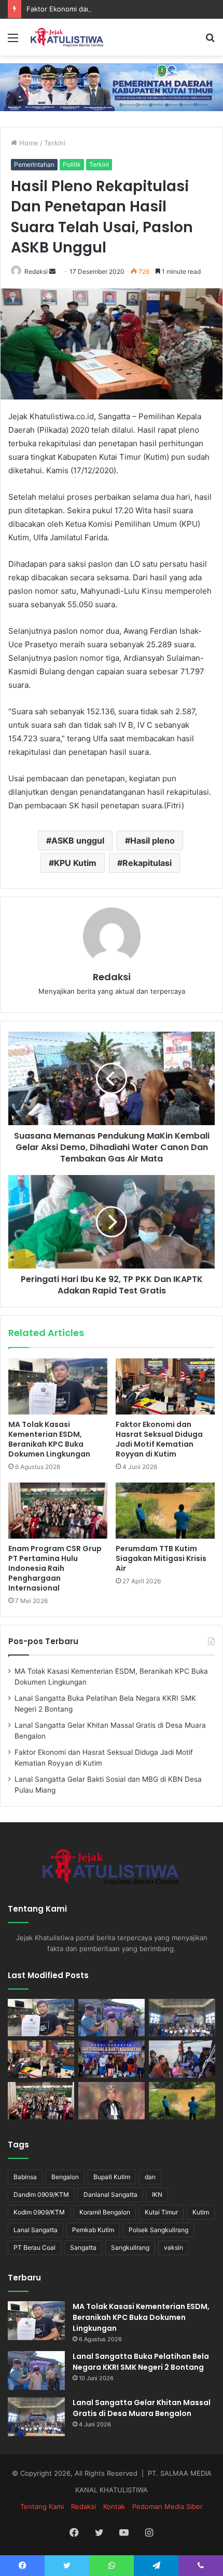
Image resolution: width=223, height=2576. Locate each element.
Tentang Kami (42, 2506)
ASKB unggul (78, 840)
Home (28, 143)
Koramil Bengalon (105, 2212)
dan (150, 2177)
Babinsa (25, 2177)
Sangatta (83, 2247)
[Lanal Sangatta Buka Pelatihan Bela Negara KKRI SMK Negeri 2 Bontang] (112, 2018)
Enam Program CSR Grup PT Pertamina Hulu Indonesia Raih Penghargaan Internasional (55, 1568)
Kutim (201, 2212)
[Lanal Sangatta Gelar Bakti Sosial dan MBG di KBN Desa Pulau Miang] (112, 2059)
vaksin (173, 2247)
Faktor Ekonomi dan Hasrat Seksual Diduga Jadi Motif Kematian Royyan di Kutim (159, 1439)
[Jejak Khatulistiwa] (67, 37)
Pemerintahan (34, 164)
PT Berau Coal (34, 2247)
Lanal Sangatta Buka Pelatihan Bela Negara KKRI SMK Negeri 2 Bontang (141, 2362)
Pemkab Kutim (93, 2230)
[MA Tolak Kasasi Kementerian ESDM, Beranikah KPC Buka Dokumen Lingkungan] (58, 1386)
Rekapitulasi (147, 863)
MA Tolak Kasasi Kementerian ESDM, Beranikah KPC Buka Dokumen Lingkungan (49, 1439)
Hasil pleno (152, 840)
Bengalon (65, 2177)
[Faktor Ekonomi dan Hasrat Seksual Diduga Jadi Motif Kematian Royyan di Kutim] (165, 1386)
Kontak (114, 2506)
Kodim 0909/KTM (39, 2212)
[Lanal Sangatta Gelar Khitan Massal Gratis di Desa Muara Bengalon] (182, 2018)
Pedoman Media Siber (168, 2506)
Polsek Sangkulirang (158, 2230)
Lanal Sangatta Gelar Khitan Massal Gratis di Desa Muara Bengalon (142, 2408)
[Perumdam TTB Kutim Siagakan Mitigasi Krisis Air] (165, 1511)
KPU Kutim (75, 863)
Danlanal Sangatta (110, 2194)
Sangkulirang (130, 2247)
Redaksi (36, 271)
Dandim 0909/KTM (41, 2194)
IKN (157, 2194)
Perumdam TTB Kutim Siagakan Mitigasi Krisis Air (161, 1558)
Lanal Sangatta (36, 2230)
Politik (72, 164)
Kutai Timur (161, 2212)
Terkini (55, 143)
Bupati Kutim (112, 2177)
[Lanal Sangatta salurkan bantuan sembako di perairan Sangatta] (182, 2059)
